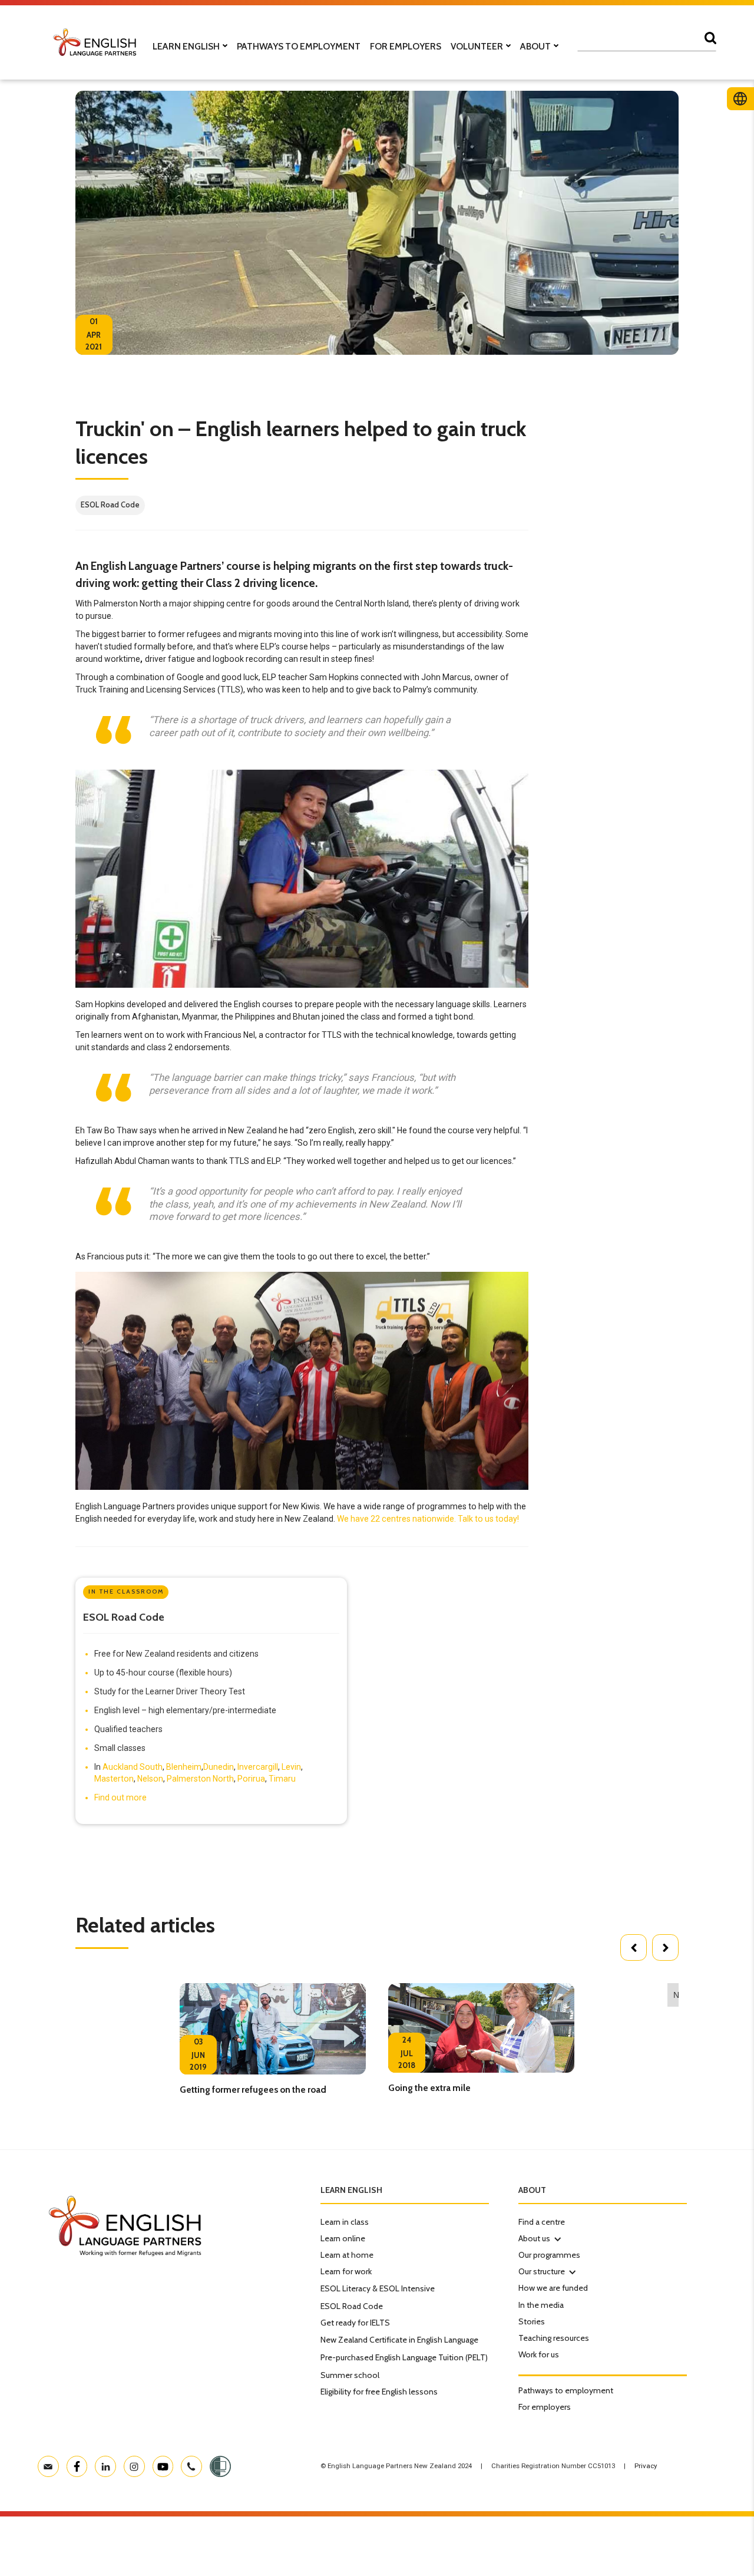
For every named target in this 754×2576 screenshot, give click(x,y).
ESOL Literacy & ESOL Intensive (378, 2288)
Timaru (282, 1779)
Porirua (251, 1779)
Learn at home (347, 2255)
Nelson (150, 1779)
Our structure (542, 2271)
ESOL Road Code (352, 2306)
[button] (634, 1947)
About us (534, 2238)
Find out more (120, 1797)
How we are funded (553, 2288)
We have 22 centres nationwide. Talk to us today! (428, 1519)
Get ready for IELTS (355, 2323)
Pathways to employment (566, 2390)
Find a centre (542, 2222)
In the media (541, 2305)
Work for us (539, 2354)
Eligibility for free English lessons (379, 2392)
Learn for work (346, 2271)
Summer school (350, 2375)
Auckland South (133, 1767)
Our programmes (549, 2255)
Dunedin (219, 1767)
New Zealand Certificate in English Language (399, 2340)
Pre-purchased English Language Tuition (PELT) (404, 2357)
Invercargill (258, 1767)
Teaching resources (554, 2338)
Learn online (343, 2238)
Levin (291, 1767)
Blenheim (184, 1767)
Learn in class (345, 2222)
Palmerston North (200, 1779)
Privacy (646, 2466)
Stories (532, 2321)
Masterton (114, 1779)
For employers (545, 2407)
